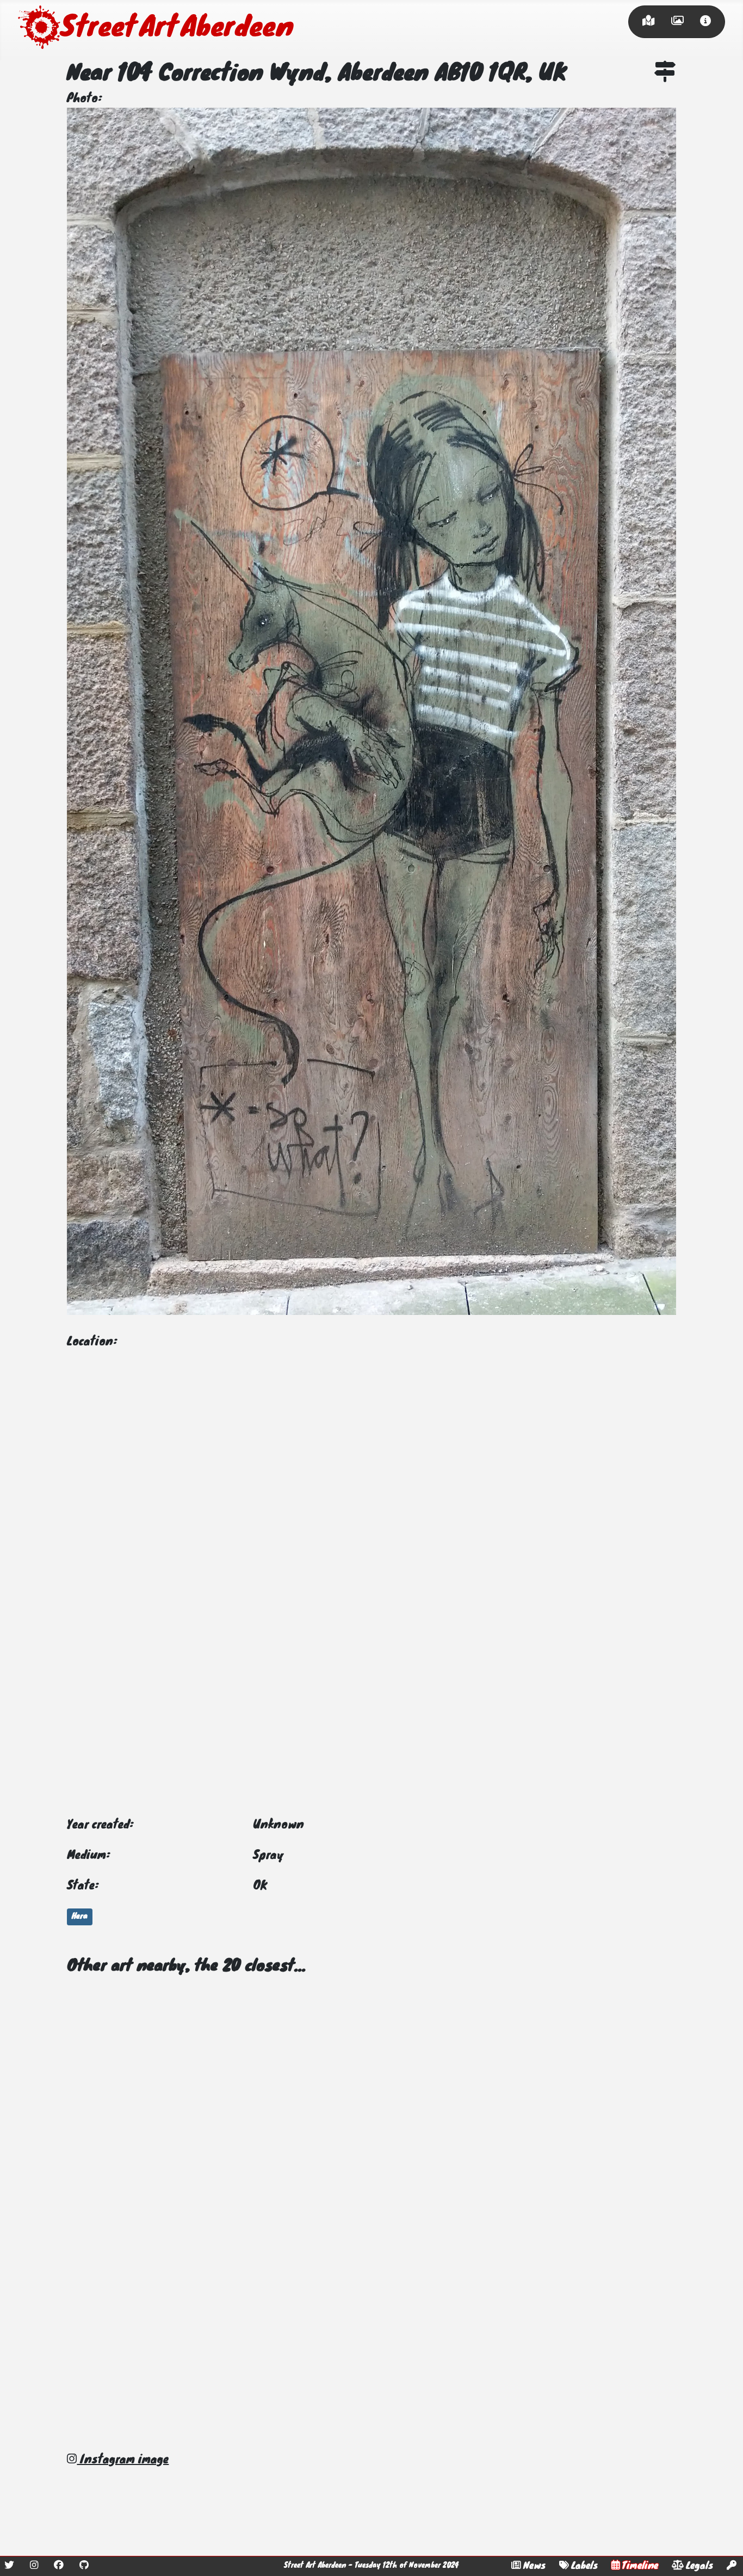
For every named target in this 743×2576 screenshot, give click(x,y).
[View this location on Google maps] (665, 74)
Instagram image (123, 2460)
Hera (80, 1917)
